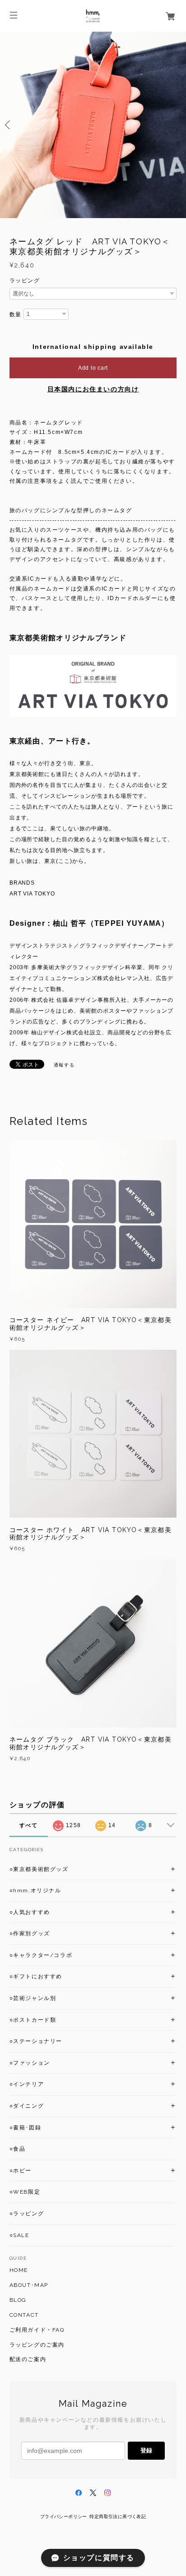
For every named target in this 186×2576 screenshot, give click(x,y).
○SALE (19, 2235)
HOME (19, 2270)
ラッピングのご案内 (37, 2345)
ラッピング (25, 281)
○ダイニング (27, 2106)
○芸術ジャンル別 (33, 1998)
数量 (16, 314)
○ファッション (30, 2063)
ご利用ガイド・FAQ (37, 2330)
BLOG (18, 2300)
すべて (29, 1825)
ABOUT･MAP (29, 2285)
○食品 (18, 2149)
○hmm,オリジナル (35, 1890)
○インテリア (27, 2084)
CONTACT (24, 2315)
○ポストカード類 (33, 2020)
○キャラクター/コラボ (41, 1955)
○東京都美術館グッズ (39, 1869)
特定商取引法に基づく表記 (118, 2516)
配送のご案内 (28, 2359)
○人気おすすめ (30, 1912)
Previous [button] (9, 125)
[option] (93, 125)
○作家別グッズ (30, 1933)
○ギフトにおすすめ (36, 1976)
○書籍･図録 (26, 2128)
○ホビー (21, 2171)
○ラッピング (27, 2214)
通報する (64, 1065)
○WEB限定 (25, 2192)
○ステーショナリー (36, 2041)
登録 (146, 2450)
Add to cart (93, 368)
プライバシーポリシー (64, 2516)
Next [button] (177, 125)
